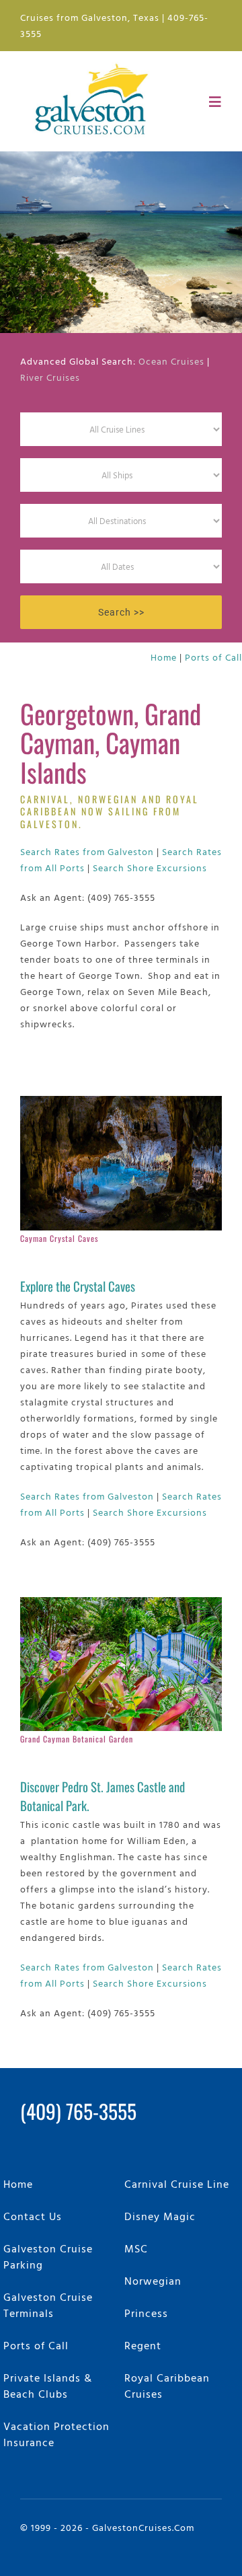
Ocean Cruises (171, 361)
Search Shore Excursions (150, 868)
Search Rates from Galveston (87, 851)
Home (164, 657)
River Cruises (50, 377)
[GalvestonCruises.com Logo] (95, 62)
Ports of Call (213, 657)
